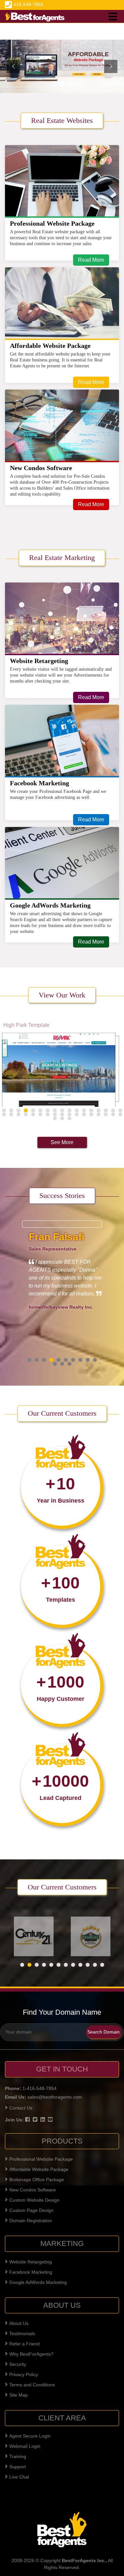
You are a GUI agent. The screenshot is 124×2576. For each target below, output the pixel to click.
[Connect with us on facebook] (28, 2119)
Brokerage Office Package (37, 2180)
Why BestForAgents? (31, 2354)
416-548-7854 (28, 4)
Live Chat (19, 2477)
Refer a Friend (24, 2344)
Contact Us (21, 2108)
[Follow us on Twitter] (36, 2119)
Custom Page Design (31, 2210)
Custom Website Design (34, 2200)
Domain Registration (31, 2221)
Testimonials (22, 2333)
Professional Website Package (52, 223)
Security (18, 2364)
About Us (19, 2323)
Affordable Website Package (50, 346)
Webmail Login (25, 2446)
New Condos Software (41, 468)
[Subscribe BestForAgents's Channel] (51, 2119)
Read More (91, 260)
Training (18, 2456)
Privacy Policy (24, 2374)
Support (18, 2467)
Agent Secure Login (30, 2436)
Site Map (19, 2395)
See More (62, 1142)
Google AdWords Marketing (50, 905)
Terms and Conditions (32, 2385)
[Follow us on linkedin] (43, 2119)
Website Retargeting (39, 661)
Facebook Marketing (40, 783)
